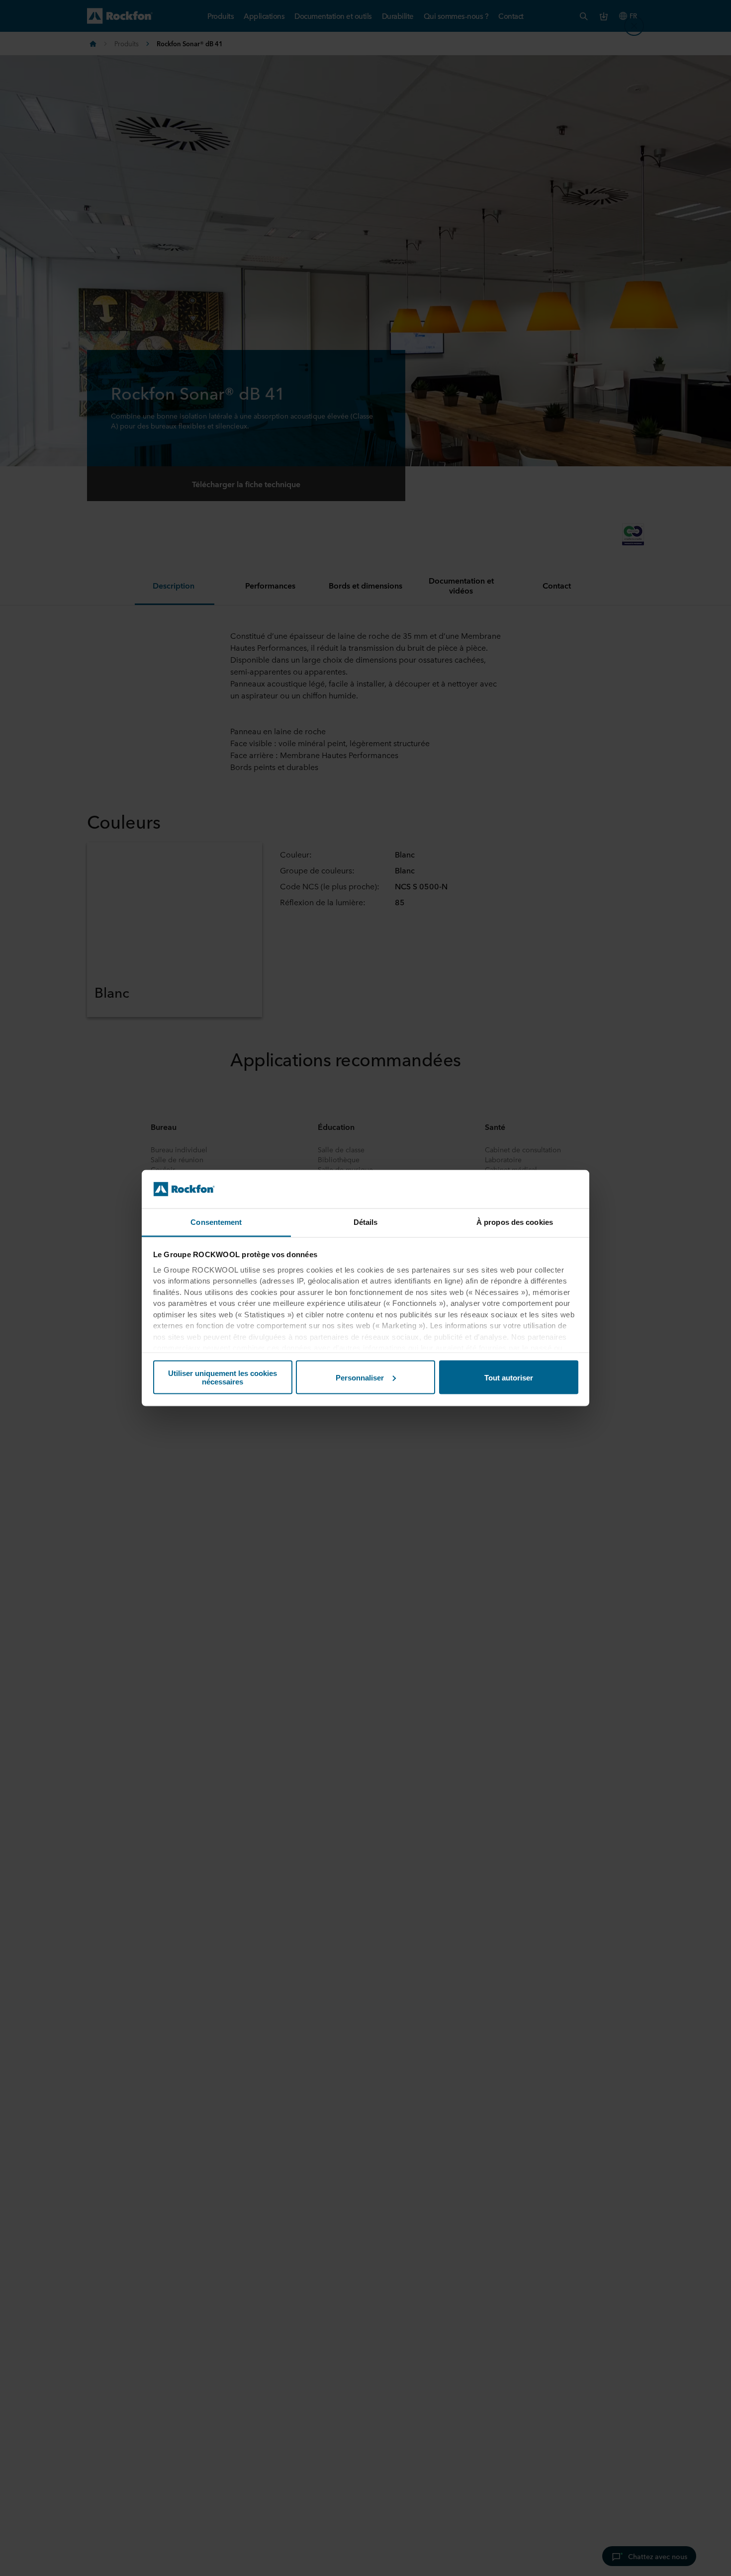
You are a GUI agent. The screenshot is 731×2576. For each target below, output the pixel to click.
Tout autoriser (509, 1377)
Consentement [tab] (216, 1222)
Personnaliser (360, 1377)
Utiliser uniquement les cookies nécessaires (223, 1377)
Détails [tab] (366, 1222)
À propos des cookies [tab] (515, 1222)
